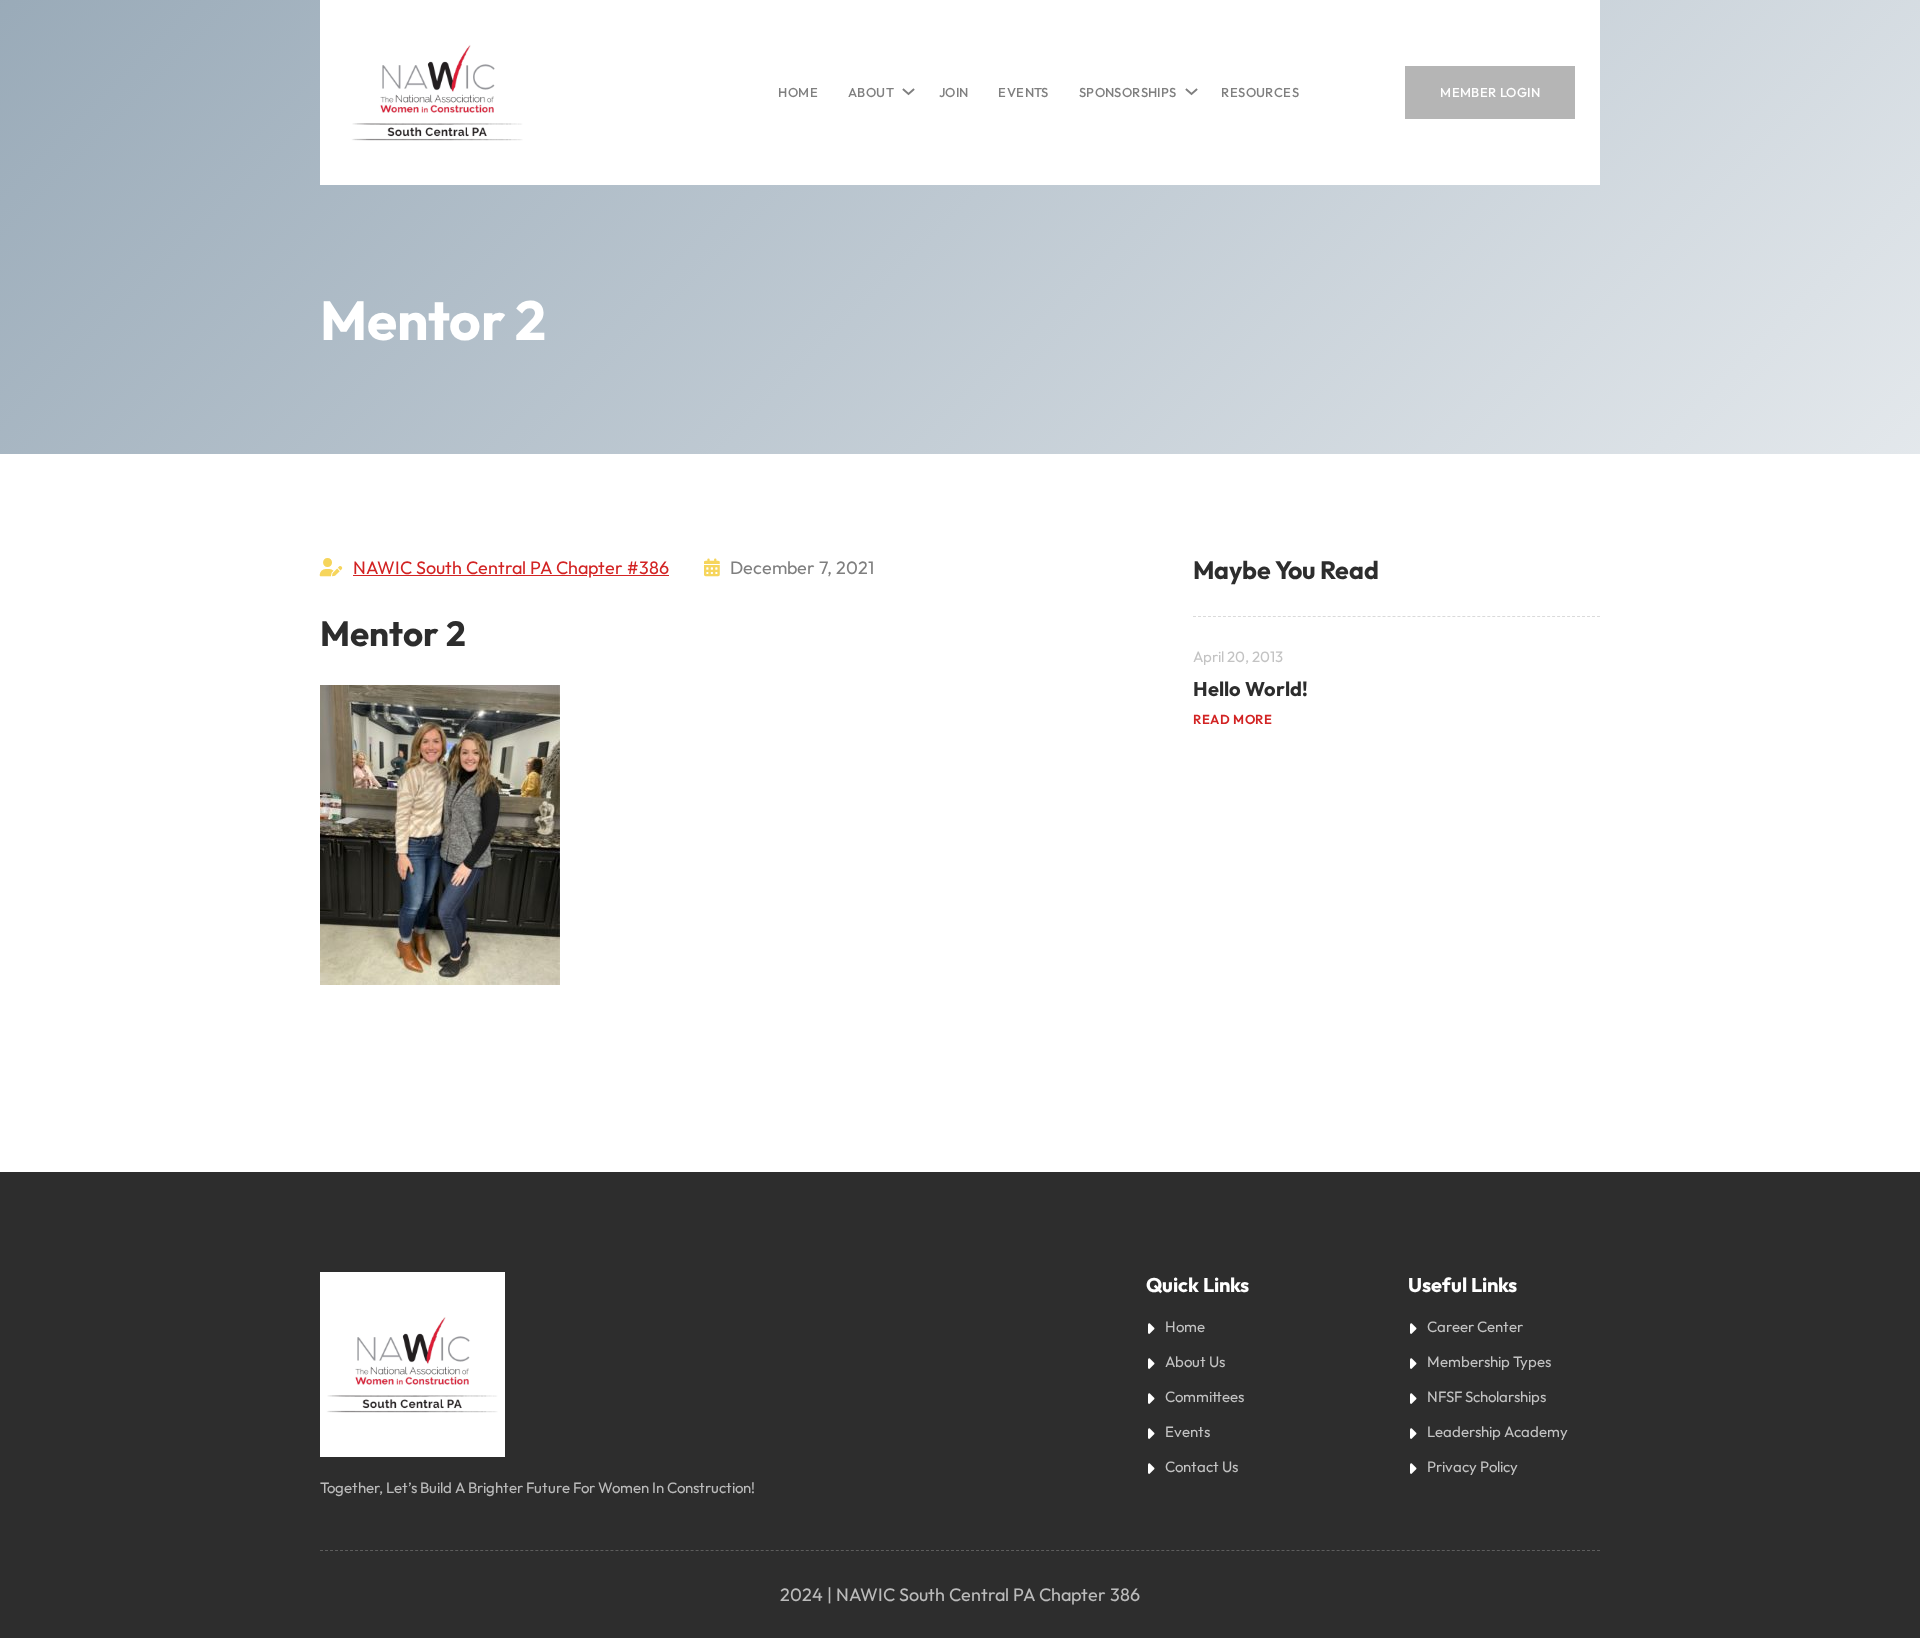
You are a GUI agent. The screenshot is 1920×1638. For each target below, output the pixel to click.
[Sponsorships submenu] (1188, 87)
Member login (1490, 92)
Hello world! (1250, 688)
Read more (1232, 719)
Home (798, 92)
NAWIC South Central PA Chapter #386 (511, 567)
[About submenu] (905, 87)
